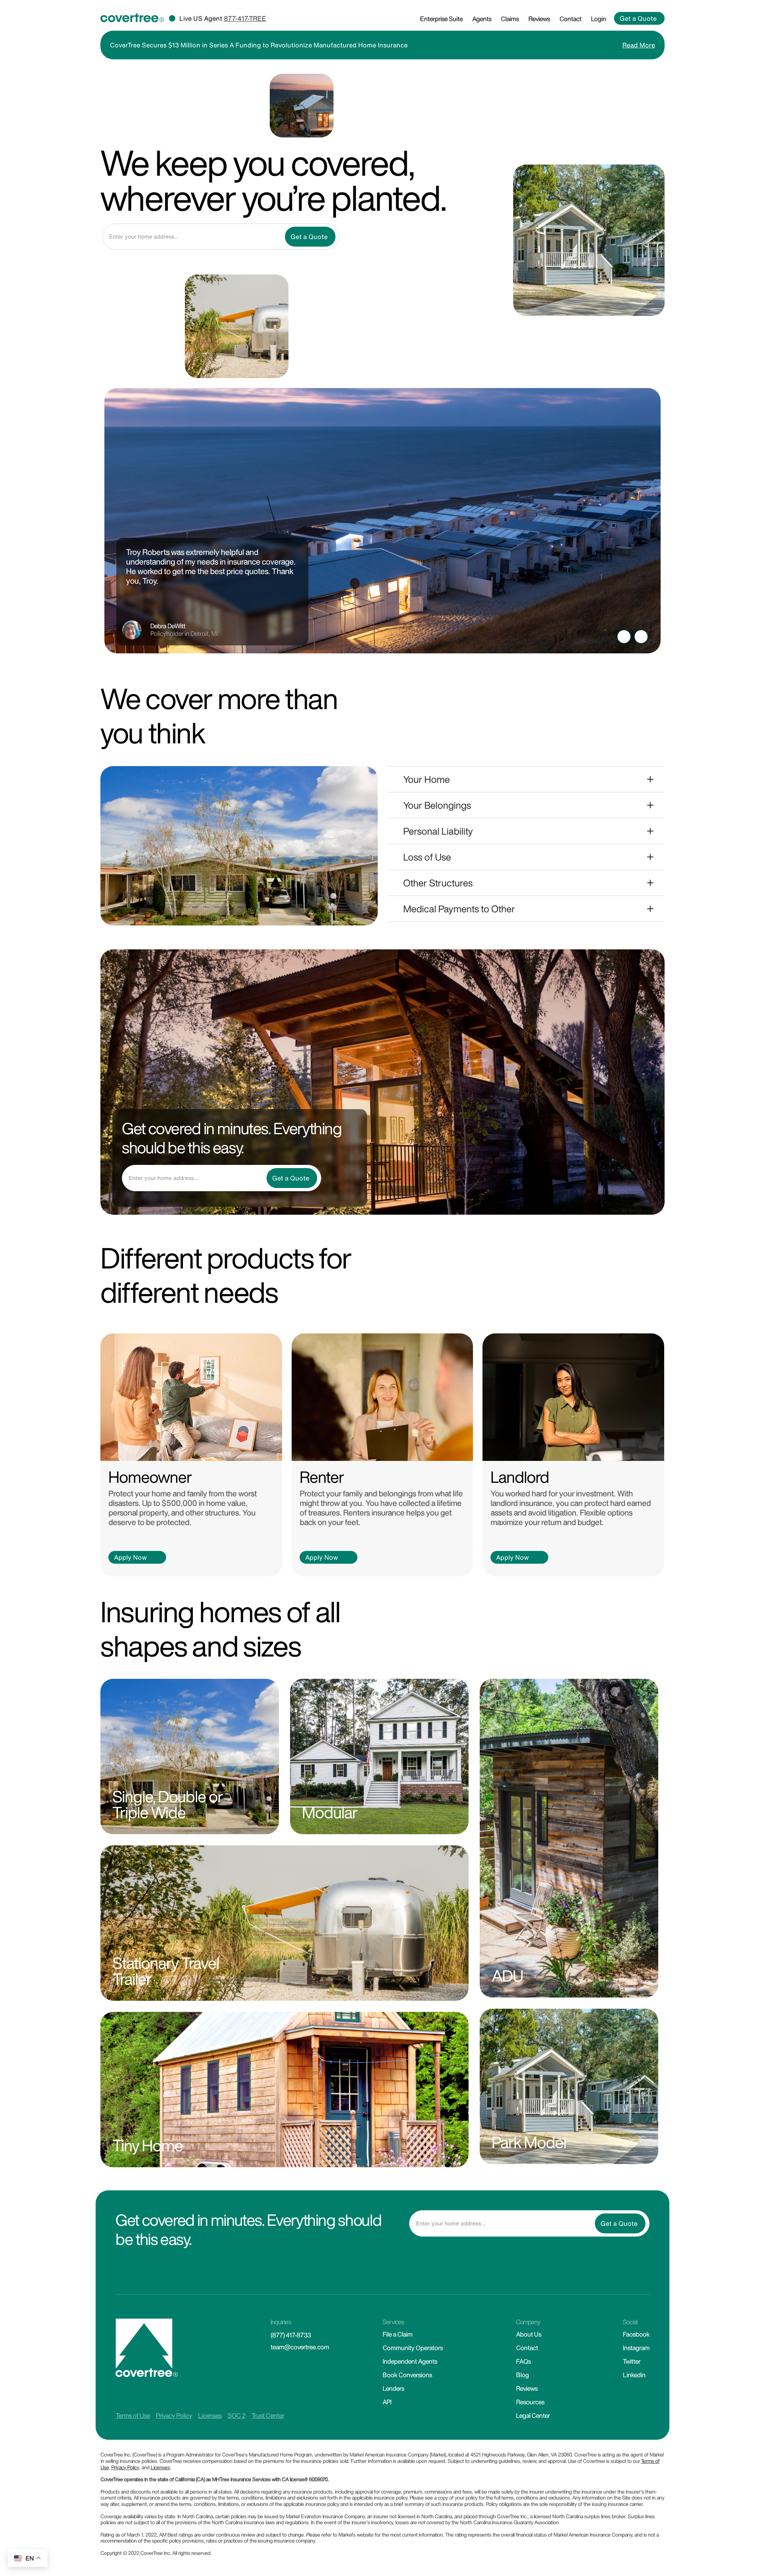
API (387, 2402)
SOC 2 (236, 2415)
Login (598, 19)
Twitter (632, 2361)
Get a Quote (638, 18)
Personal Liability (438, 831)
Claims (510, 19)
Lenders (393, 2388)
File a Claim (397, 2334)
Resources (530, 2402)
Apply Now (130, 1557)
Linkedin (634, 2375)
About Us (529, 2334)
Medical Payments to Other (459, 909)
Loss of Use (427, 857)
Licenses (210, 2415)
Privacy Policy (174, 2415)
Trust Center (268, 2415)
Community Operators (413, 2348)
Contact (570, 19)
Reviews (539, 19)
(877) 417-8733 (291, 2335)
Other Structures (438, 883)
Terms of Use (133, 2415)
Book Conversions (407, 2375)
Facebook (636, 2334)
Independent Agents (410, 2361)
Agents (482, 19)
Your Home (427, 779)
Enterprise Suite (441, 19)
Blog (522, 2375)
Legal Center (533, 2415)
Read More (639, 45)
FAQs (523, 2361)
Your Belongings (437, 805)
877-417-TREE (245, 18)
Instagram (636, 2348)
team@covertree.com (300, 2347)
